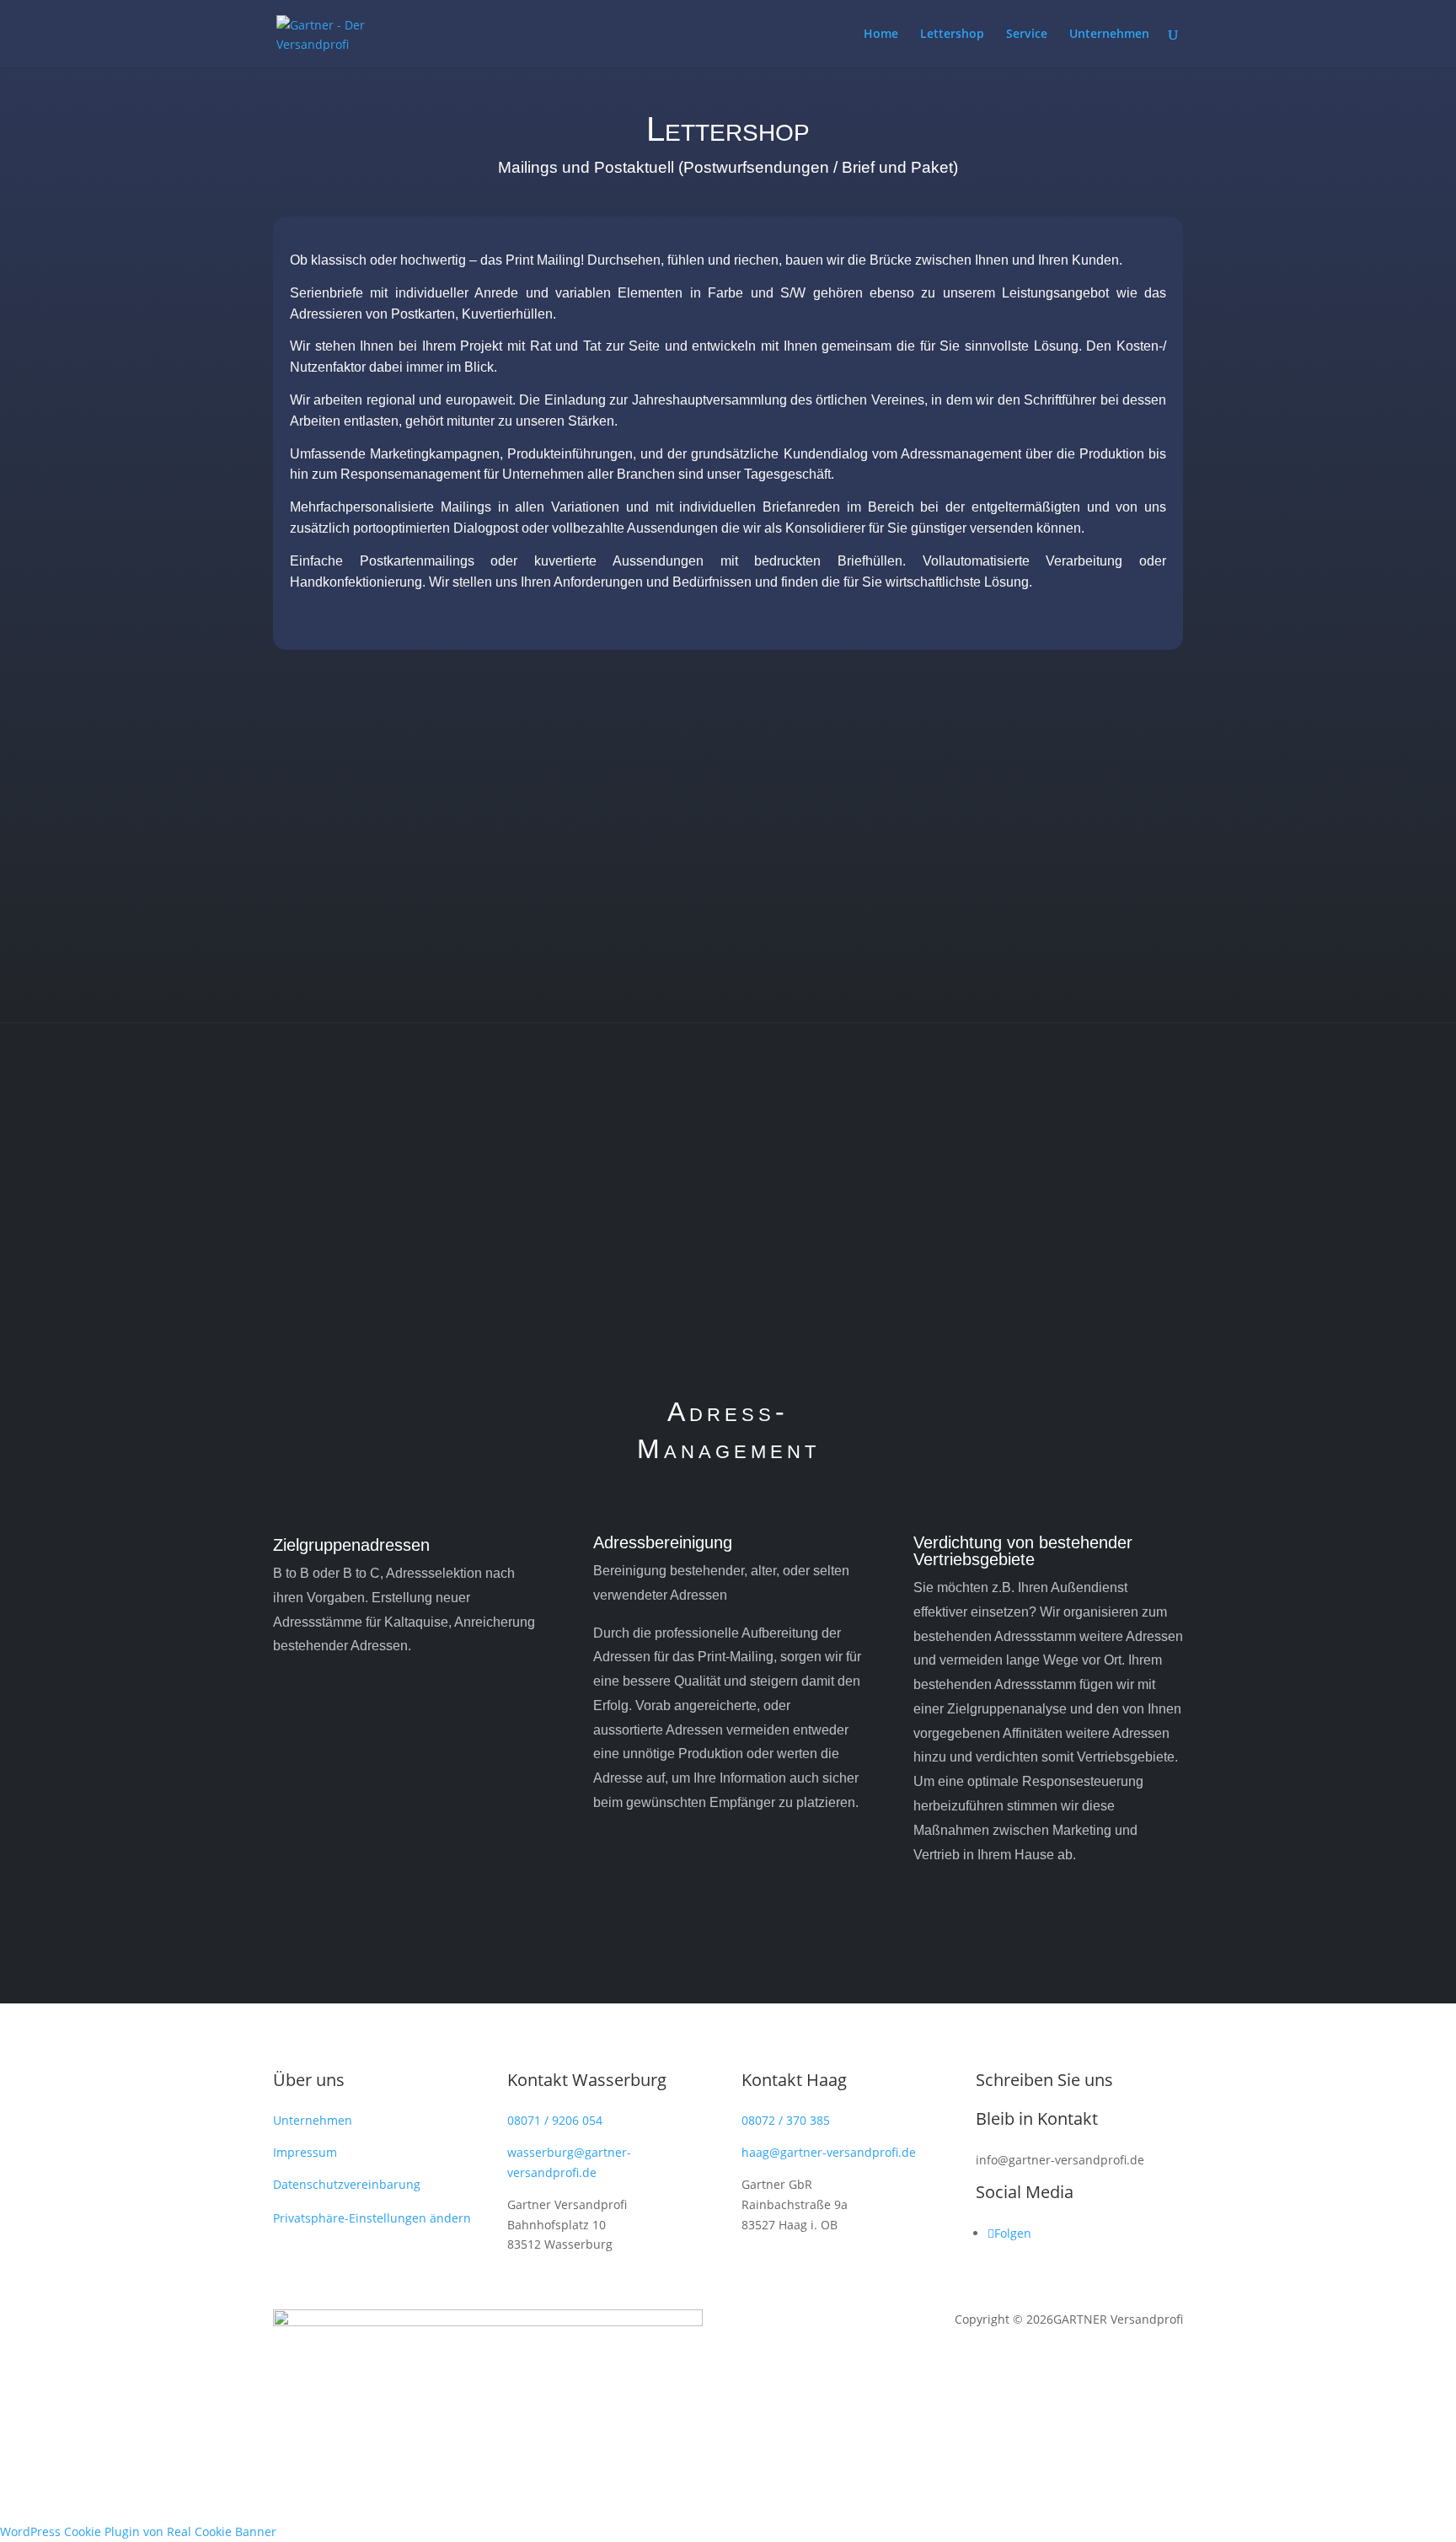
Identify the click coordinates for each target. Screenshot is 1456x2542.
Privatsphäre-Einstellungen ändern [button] (372, 2218)
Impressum (305, 2152)
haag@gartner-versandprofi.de (829, 2152)
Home (881, 35)
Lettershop (952, 35)
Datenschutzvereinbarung (347, 2184)
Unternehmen (1109, 35)
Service (1027, 35)
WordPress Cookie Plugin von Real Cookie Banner (138, 2531)
